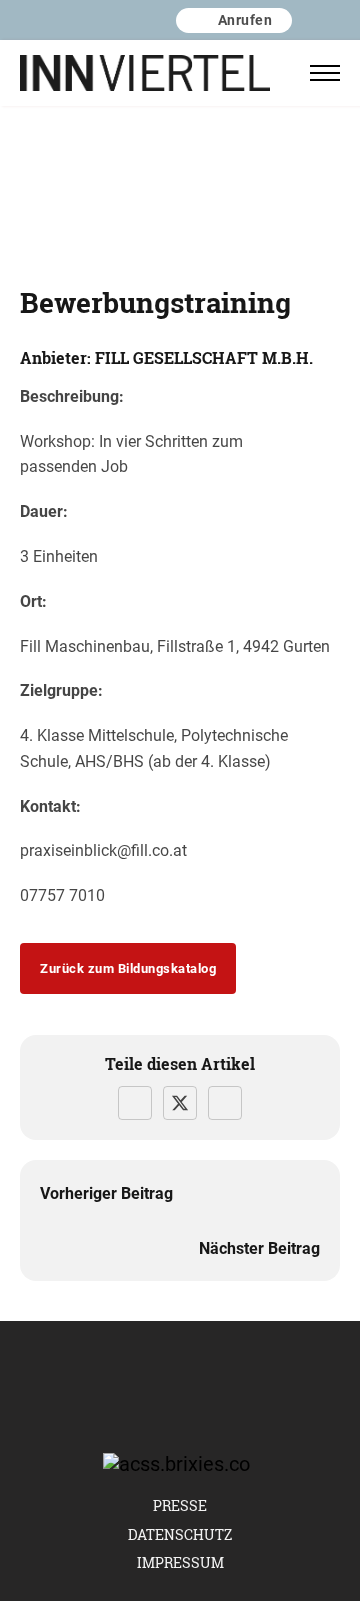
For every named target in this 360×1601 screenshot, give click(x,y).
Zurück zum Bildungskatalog (128, 968)
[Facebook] (135, 1103)
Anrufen (245, 19)
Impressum (180, 1562)
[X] (180, 1103)
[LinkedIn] (225, 1103)
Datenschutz (180, 1534)
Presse (180, 1505)
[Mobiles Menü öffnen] (325, 73)
